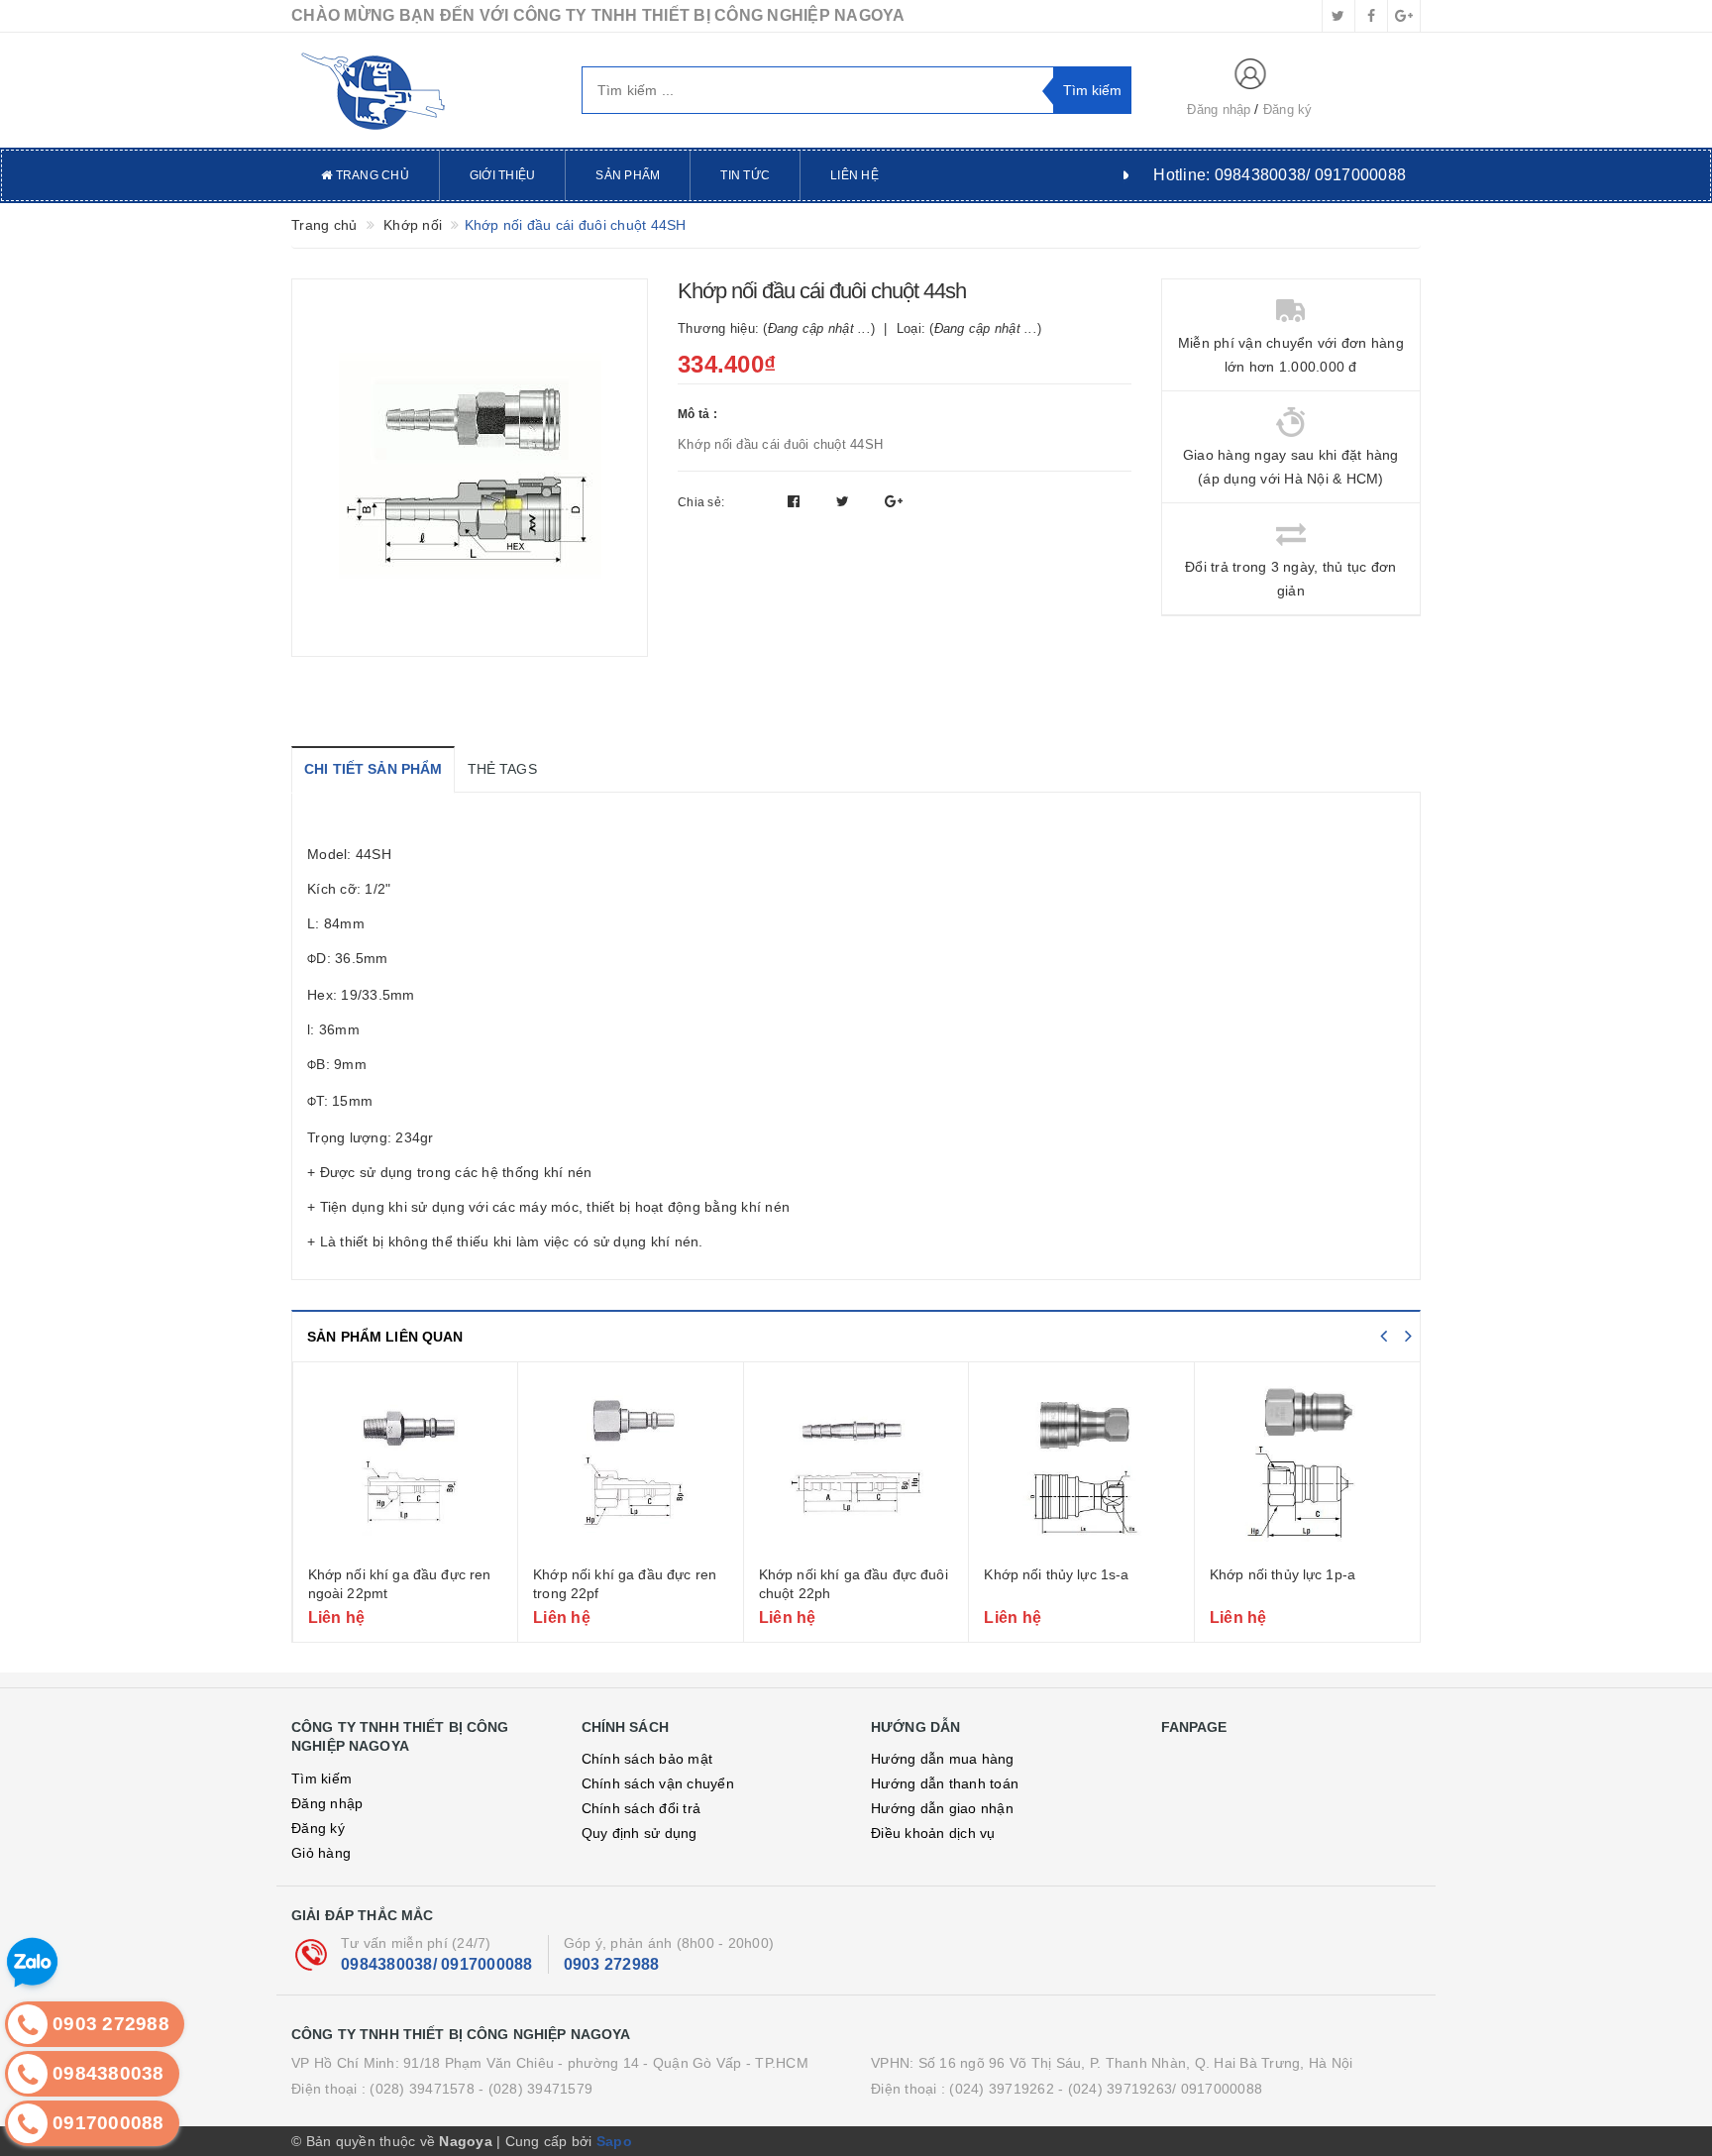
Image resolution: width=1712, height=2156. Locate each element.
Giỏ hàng (321, 1853)
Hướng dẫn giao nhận (942, 1808)
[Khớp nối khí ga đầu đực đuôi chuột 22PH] (856, 1466)
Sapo (614, 2141)
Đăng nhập (1219, 109)
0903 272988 (612, 1964)
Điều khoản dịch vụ (933, 1833)
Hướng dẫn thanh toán (945, 1783)
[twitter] (1338, 16)
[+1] (894, 501)
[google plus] (1404, 16)
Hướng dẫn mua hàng (943, 1759)
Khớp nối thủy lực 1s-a (1056, 1574)
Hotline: (1280, 175)
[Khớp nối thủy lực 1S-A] (1081, 1466)
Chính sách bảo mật (647, 1759)
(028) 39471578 (422, 2089)
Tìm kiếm (321, 1779)
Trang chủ (371, 175)
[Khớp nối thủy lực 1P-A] (1308, 1466)
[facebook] (1371, 16)
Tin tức (745, 175)
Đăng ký (1288, 109)
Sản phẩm (628, 175)
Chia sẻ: (701, 502)
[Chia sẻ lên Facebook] (796, 501)
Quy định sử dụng (640, 1833)
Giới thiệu (503, 175)
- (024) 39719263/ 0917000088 (1160, 2089)
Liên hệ (855, 175)
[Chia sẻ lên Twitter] (845, 501)
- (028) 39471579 (535, 2089)
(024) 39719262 (1002, 2089)
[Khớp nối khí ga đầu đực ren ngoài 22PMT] (406, 1466)
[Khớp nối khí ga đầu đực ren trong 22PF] (631, 1466)
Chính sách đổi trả (642, 1808)
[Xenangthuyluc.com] (422, 90)
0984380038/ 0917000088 (437, 1964)
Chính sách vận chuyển (658, 1783)
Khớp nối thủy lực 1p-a (1283, 1574)
